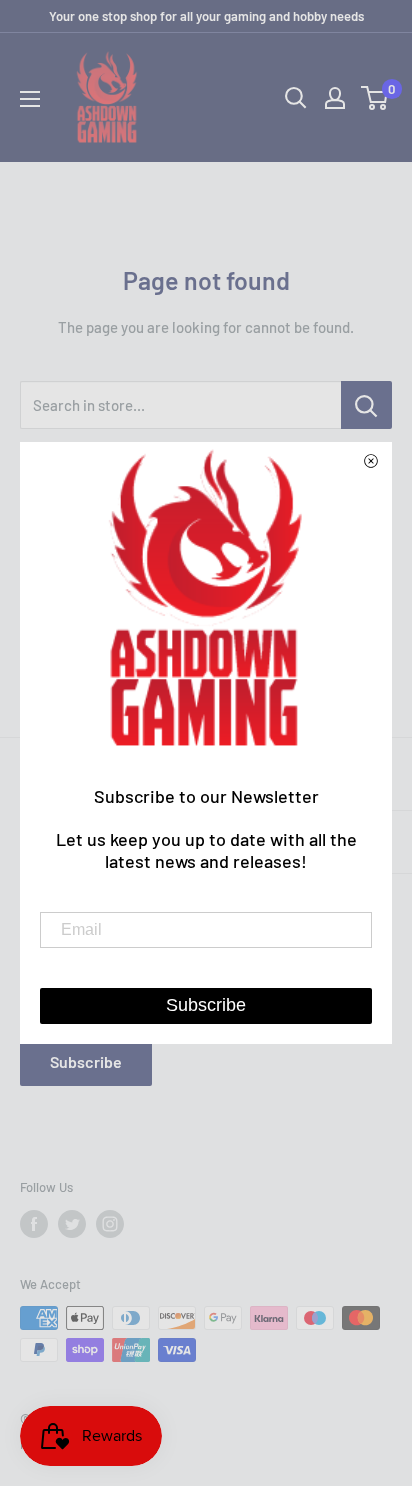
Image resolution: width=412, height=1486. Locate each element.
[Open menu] (30, 99)
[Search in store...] (366, 405)
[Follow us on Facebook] (34, 1224)
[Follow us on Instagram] (110, 1224)
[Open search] (296, 98)
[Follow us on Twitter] (72, 1224)
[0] (375, 98)
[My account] (335, 98)
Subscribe (86, 1061)
